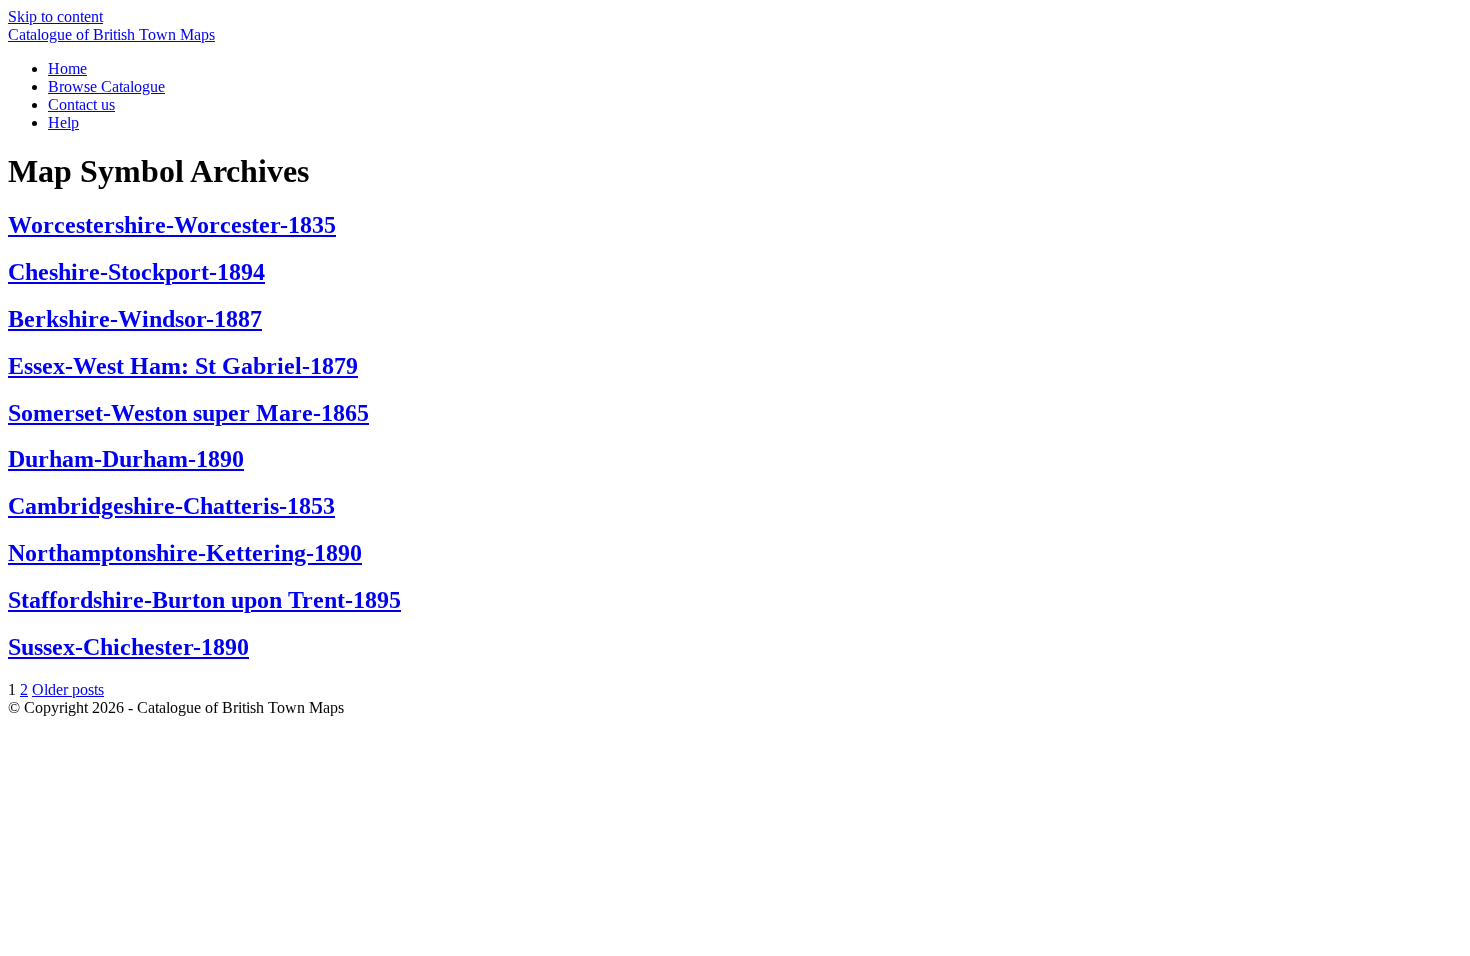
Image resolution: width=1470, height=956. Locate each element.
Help (63, 122)
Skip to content (55, 16)
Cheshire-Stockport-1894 (136, 272)
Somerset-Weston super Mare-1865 (188, 413)
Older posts (68, 689)
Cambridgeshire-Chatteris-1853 (171, 506)
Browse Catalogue (106, 86)
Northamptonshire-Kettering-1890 (185, 553)
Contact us (81, 104)
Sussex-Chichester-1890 (128, 647)
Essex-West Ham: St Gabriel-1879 (183, 366)
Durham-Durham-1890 (126, 459)
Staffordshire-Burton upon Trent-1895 (204, 600)
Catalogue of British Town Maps (111, 34)
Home (67, 68)
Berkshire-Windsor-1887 (135, 319)
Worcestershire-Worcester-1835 (172, 225)
